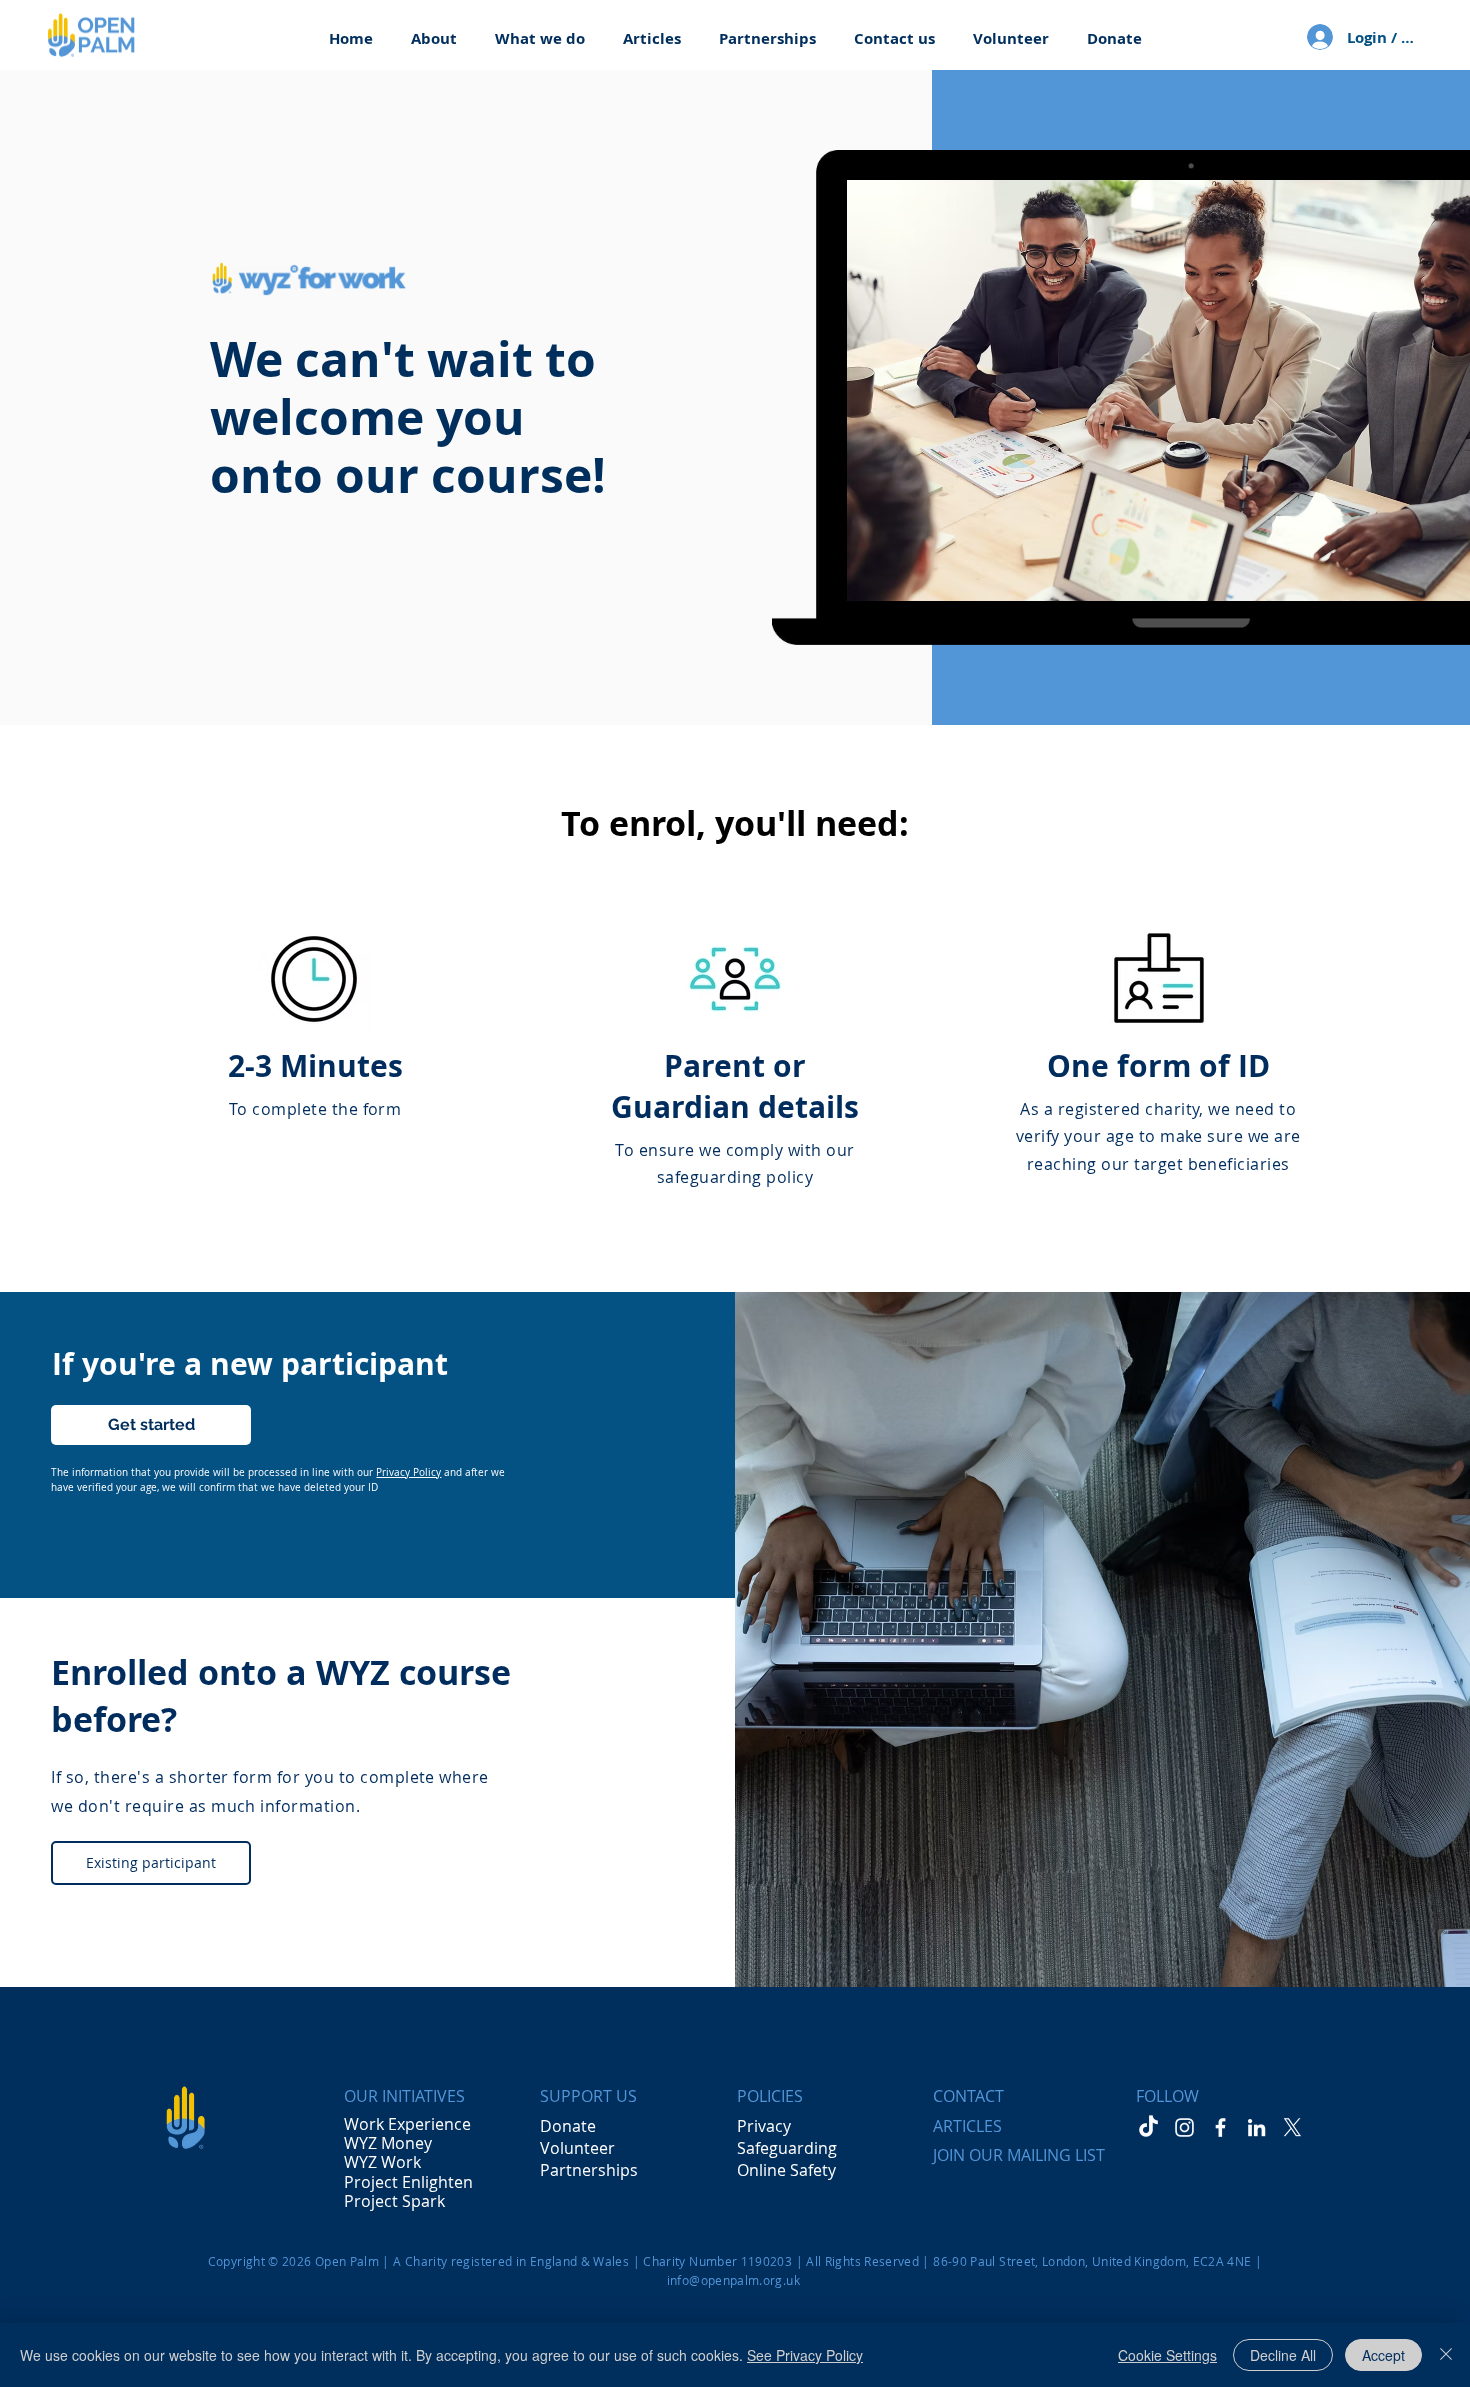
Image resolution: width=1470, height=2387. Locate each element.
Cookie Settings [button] (1167, 2355)
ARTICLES (967, 2126)
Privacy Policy (408, 1472)
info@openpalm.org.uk (733, 2280)
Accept (1383, 2355)
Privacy (764, 2126)
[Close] (1446, 2355)
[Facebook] (1220, 2127)
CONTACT (968, 2096)
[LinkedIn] (1256, 2127)
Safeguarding (787, 2148)
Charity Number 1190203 (717, 2261)
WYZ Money (388, 2143)
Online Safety (786, 2170)
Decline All (1283, 2355)
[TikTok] (1148, 2127)
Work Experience (407, 2124)
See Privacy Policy (805, 2355)
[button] (434, 30)
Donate (568, 2126)
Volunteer (577, 2148)
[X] (1292, 2127)
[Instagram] (1184, 2127)
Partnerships (589, 2170)
